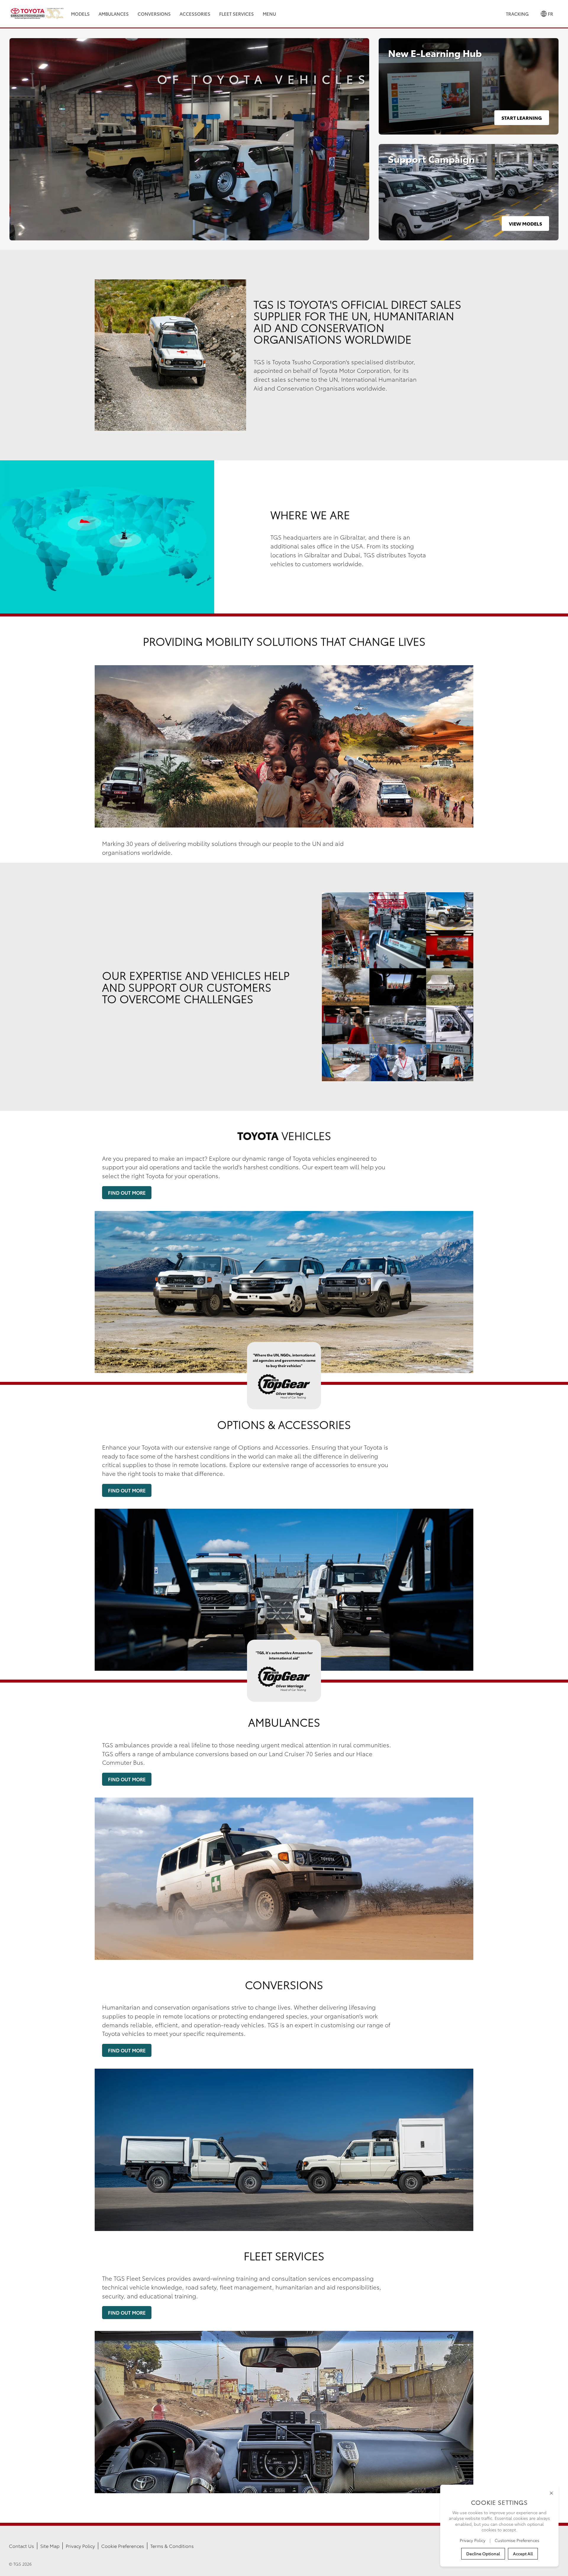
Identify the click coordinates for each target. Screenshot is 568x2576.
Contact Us (21, 2546)
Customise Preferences (517, 2540)
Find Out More (127, 1193)
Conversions (154, 14)
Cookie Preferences (123, 2546)
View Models (525, 223)
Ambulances (114, 14)
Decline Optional (483, 2554)
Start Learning (522, 118)
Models (80, 14)
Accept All (523, 2554)
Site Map (50, 2546)
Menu (269, 14)
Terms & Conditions (172, 2546)
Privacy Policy (80, 2546)
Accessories (195, 14)
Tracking (517, 14)
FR (550, 14)
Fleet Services (237, 14)
